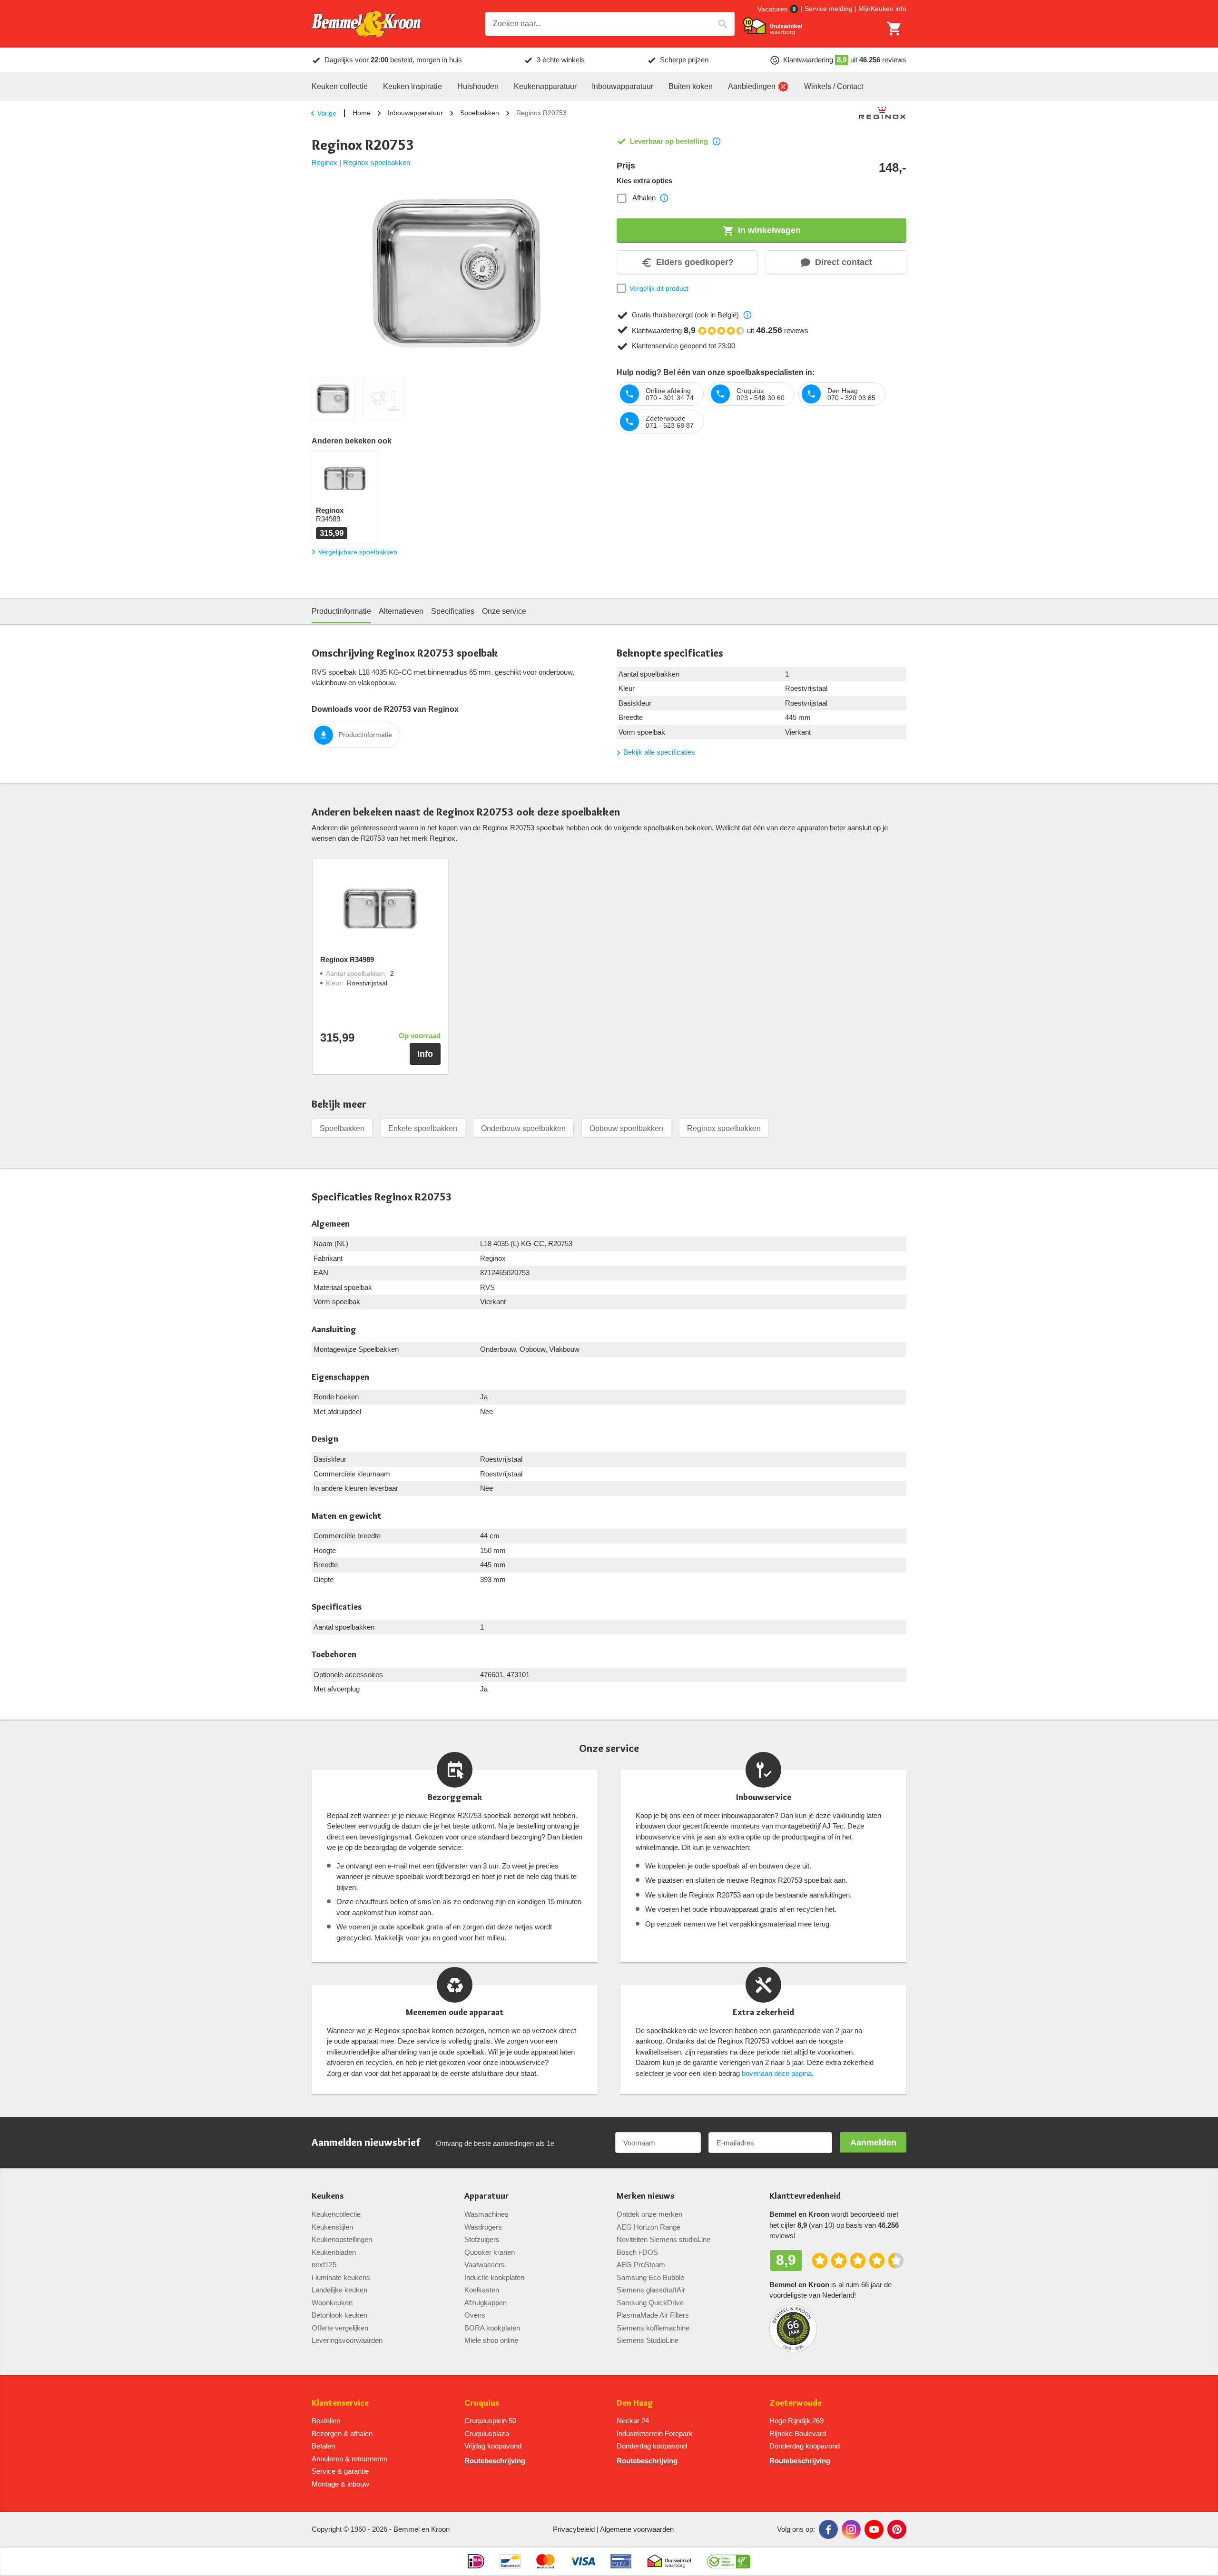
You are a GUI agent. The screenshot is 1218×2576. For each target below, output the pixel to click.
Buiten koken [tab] (691, 86)
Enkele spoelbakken (423, 1128)
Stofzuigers (482, 2239)
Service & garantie (340, 2471)
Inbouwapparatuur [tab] (623, 86)
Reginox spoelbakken (377, 162)
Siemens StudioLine (648, 2340)
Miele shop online (491, 2340)
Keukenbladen (334, 2252)
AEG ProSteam (641, 2265)
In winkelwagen (769, 230)
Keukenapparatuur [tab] (545, 86)
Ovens (475, 2315)
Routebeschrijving (495, 2461)
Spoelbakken (480, 113)
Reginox (324, 162)
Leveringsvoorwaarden (347, 2340)
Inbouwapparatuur (415, 113)
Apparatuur (487, 2196)
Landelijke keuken (339, 2290)
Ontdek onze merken (649, 2214)
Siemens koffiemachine (653, 2328)
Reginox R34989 (347, 960)
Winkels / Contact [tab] (834, 86)
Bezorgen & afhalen (342, 2433)
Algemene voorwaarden (637, 2529)
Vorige (327, 113)
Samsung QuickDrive (650, 2303)
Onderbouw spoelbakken (523, 1128)
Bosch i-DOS (637, 2252)
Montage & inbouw (340, 2484)
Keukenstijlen (332, 2227)
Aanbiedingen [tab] (752, 86)
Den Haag (635, 2403)
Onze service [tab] (504, 611)
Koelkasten (482, 2290)
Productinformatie (365, 735)
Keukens (328, 2196)
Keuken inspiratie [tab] (413, 86)
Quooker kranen (490, 2252)
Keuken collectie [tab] (340, 86)
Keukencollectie (336, 2214)
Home (362, 113)
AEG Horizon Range (648, 2227)
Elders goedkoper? (695, 262)
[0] (894, 29)
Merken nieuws (645, 2196)
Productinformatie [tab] (341, 611)
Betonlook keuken (339, 2315)
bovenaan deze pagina (777, 2073)
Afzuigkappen (486, 2303)
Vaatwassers (485, 2265)
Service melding (829, 9)
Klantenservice (340, 2403)
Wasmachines (486, 2214)
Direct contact (844, 262)
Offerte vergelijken (340, 2328)
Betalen (323, 2446)
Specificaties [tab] (453, 611)
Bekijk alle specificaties (659, 752)
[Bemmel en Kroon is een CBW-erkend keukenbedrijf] (729, 2561)
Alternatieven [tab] (401, 611)
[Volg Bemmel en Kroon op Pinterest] (897, 2529)
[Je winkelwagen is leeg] (894, 29)
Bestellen (326, 2421)
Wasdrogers (483, 2227)
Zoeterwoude (796, 2403)
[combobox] (610, 24)
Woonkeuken (332, 2303)
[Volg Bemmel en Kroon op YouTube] (874, 2529)
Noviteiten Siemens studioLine (663, 2239)
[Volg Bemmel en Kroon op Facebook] (828, 2529)
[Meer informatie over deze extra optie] (664, 198)
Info (425, 1054)
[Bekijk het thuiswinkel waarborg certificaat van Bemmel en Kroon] (773, 26)
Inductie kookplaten (494, 2277)
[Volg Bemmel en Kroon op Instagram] (851, 2529)
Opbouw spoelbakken (626, 1128)
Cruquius (482, 2403)
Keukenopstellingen (342, 2239)
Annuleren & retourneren (349, 2459)
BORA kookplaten (492, 2328)
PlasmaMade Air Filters (653, 2315)
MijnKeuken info (882, 9)
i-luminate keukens (341, 2277)
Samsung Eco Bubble (650, 2277)
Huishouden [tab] (478, 86)
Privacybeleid (574, 2529)
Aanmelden (873, 2143)
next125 (324, 2265)
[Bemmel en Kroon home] (366, 24)
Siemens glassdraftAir (651, 2290)
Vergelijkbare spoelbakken (358, 552)
